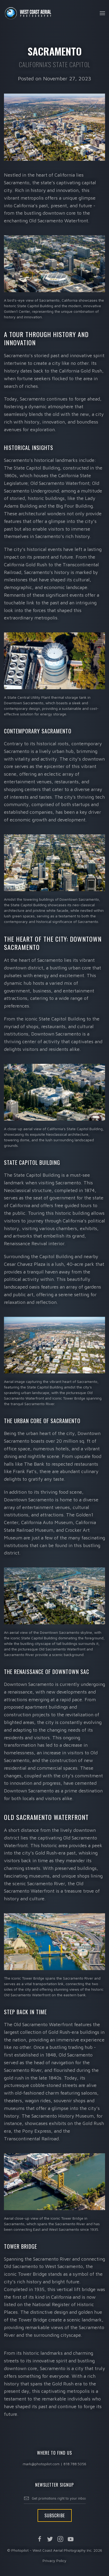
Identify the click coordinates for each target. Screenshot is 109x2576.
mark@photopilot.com (41, 2464)
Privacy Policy (54, 2561)
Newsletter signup (54, 2485)
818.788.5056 (75, 2464)
